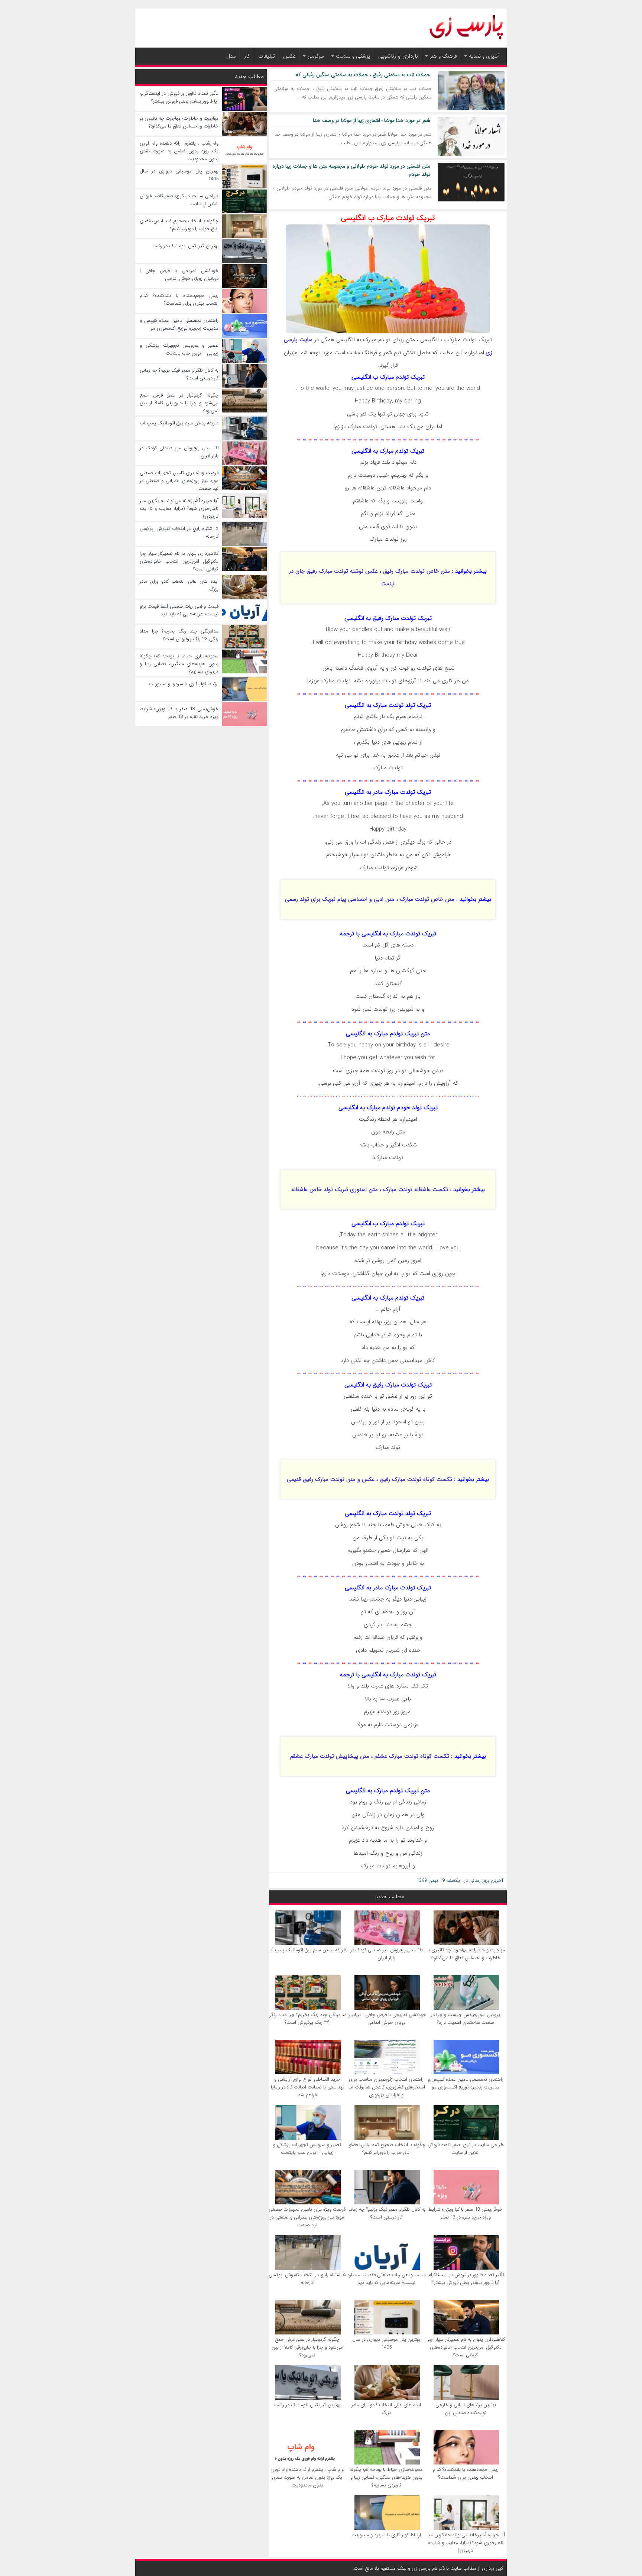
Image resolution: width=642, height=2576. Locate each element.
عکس (289, 56)
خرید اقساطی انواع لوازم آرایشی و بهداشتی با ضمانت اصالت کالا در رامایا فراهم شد (307, 2087)
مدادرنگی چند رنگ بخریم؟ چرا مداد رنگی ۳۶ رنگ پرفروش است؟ (307, 2019)
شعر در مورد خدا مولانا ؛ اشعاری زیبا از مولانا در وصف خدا (372, 120)
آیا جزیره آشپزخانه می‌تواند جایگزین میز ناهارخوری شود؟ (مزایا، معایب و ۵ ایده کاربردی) (466, 2543)
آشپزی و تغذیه (484, 56)
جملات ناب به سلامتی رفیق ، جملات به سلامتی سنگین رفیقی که (363, 75)
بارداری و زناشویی (398, 56)
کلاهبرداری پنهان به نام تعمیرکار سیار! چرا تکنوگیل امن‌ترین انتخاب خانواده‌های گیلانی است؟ (466, 2347)
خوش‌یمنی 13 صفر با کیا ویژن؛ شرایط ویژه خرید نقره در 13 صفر (466, 2213)
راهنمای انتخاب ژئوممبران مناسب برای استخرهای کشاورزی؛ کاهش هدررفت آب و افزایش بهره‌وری (386, 2087)
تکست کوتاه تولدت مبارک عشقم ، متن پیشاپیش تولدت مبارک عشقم (370, 1756)
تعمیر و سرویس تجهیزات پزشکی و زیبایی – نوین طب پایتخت (307, 2149)
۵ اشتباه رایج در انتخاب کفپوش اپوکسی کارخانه (307, 2279)
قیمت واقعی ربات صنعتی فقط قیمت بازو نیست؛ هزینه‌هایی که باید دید (386, 2279)
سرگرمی (316, 56)
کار (247, 56)
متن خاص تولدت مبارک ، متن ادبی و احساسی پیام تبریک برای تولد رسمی (370, 899)
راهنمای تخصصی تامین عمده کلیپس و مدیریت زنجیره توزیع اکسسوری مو (466, 2083)
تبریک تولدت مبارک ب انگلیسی (388, 218)
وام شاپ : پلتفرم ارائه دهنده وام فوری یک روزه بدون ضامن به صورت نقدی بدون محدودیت (307, 2477)
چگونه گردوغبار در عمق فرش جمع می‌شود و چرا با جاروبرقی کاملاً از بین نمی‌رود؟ (307, 2347)
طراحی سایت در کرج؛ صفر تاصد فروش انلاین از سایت (466, 2149)
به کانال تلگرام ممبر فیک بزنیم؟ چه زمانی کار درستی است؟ (386, 2213)
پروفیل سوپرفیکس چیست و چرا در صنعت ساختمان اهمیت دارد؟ (466, 2019)
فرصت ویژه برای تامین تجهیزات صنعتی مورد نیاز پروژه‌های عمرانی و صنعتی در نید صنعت (307, 2217)
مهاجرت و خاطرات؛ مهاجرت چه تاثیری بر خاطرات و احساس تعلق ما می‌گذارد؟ (466, 1954)
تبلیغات (267, 56)
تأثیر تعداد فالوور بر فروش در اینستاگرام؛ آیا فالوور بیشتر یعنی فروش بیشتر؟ (466, 2279)
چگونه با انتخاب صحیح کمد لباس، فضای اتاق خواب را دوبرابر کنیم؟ (386, 2149)
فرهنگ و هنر (443, 56)
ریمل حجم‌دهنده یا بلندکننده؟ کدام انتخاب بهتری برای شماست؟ (466, 2473)
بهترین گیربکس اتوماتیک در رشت (307, 2405)
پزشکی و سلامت (353, 56)
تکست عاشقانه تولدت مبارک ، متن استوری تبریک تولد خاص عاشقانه (370, 1190)
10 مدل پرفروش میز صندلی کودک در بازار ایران (386, 1954)
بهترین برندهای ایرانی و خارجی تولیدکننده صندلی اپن (466, 2409)
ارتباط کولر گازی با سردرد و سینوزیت (386, 2535)
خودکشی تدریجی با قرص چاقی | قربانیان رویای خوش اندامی (386, 2019)
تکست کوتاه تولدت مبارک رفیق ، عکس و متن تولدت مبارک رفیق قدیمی (369, 1479)
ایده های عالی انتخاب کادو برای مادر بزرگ (386, 2409)
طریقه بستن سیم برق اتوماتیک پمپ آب (307, 1950)
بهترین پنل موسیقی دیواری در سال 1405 (386, 2343)
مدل (231, 56)
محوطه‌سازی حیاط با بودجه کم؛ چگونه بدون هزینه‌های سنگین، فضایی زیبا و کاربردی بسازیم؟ (386, 2477)
